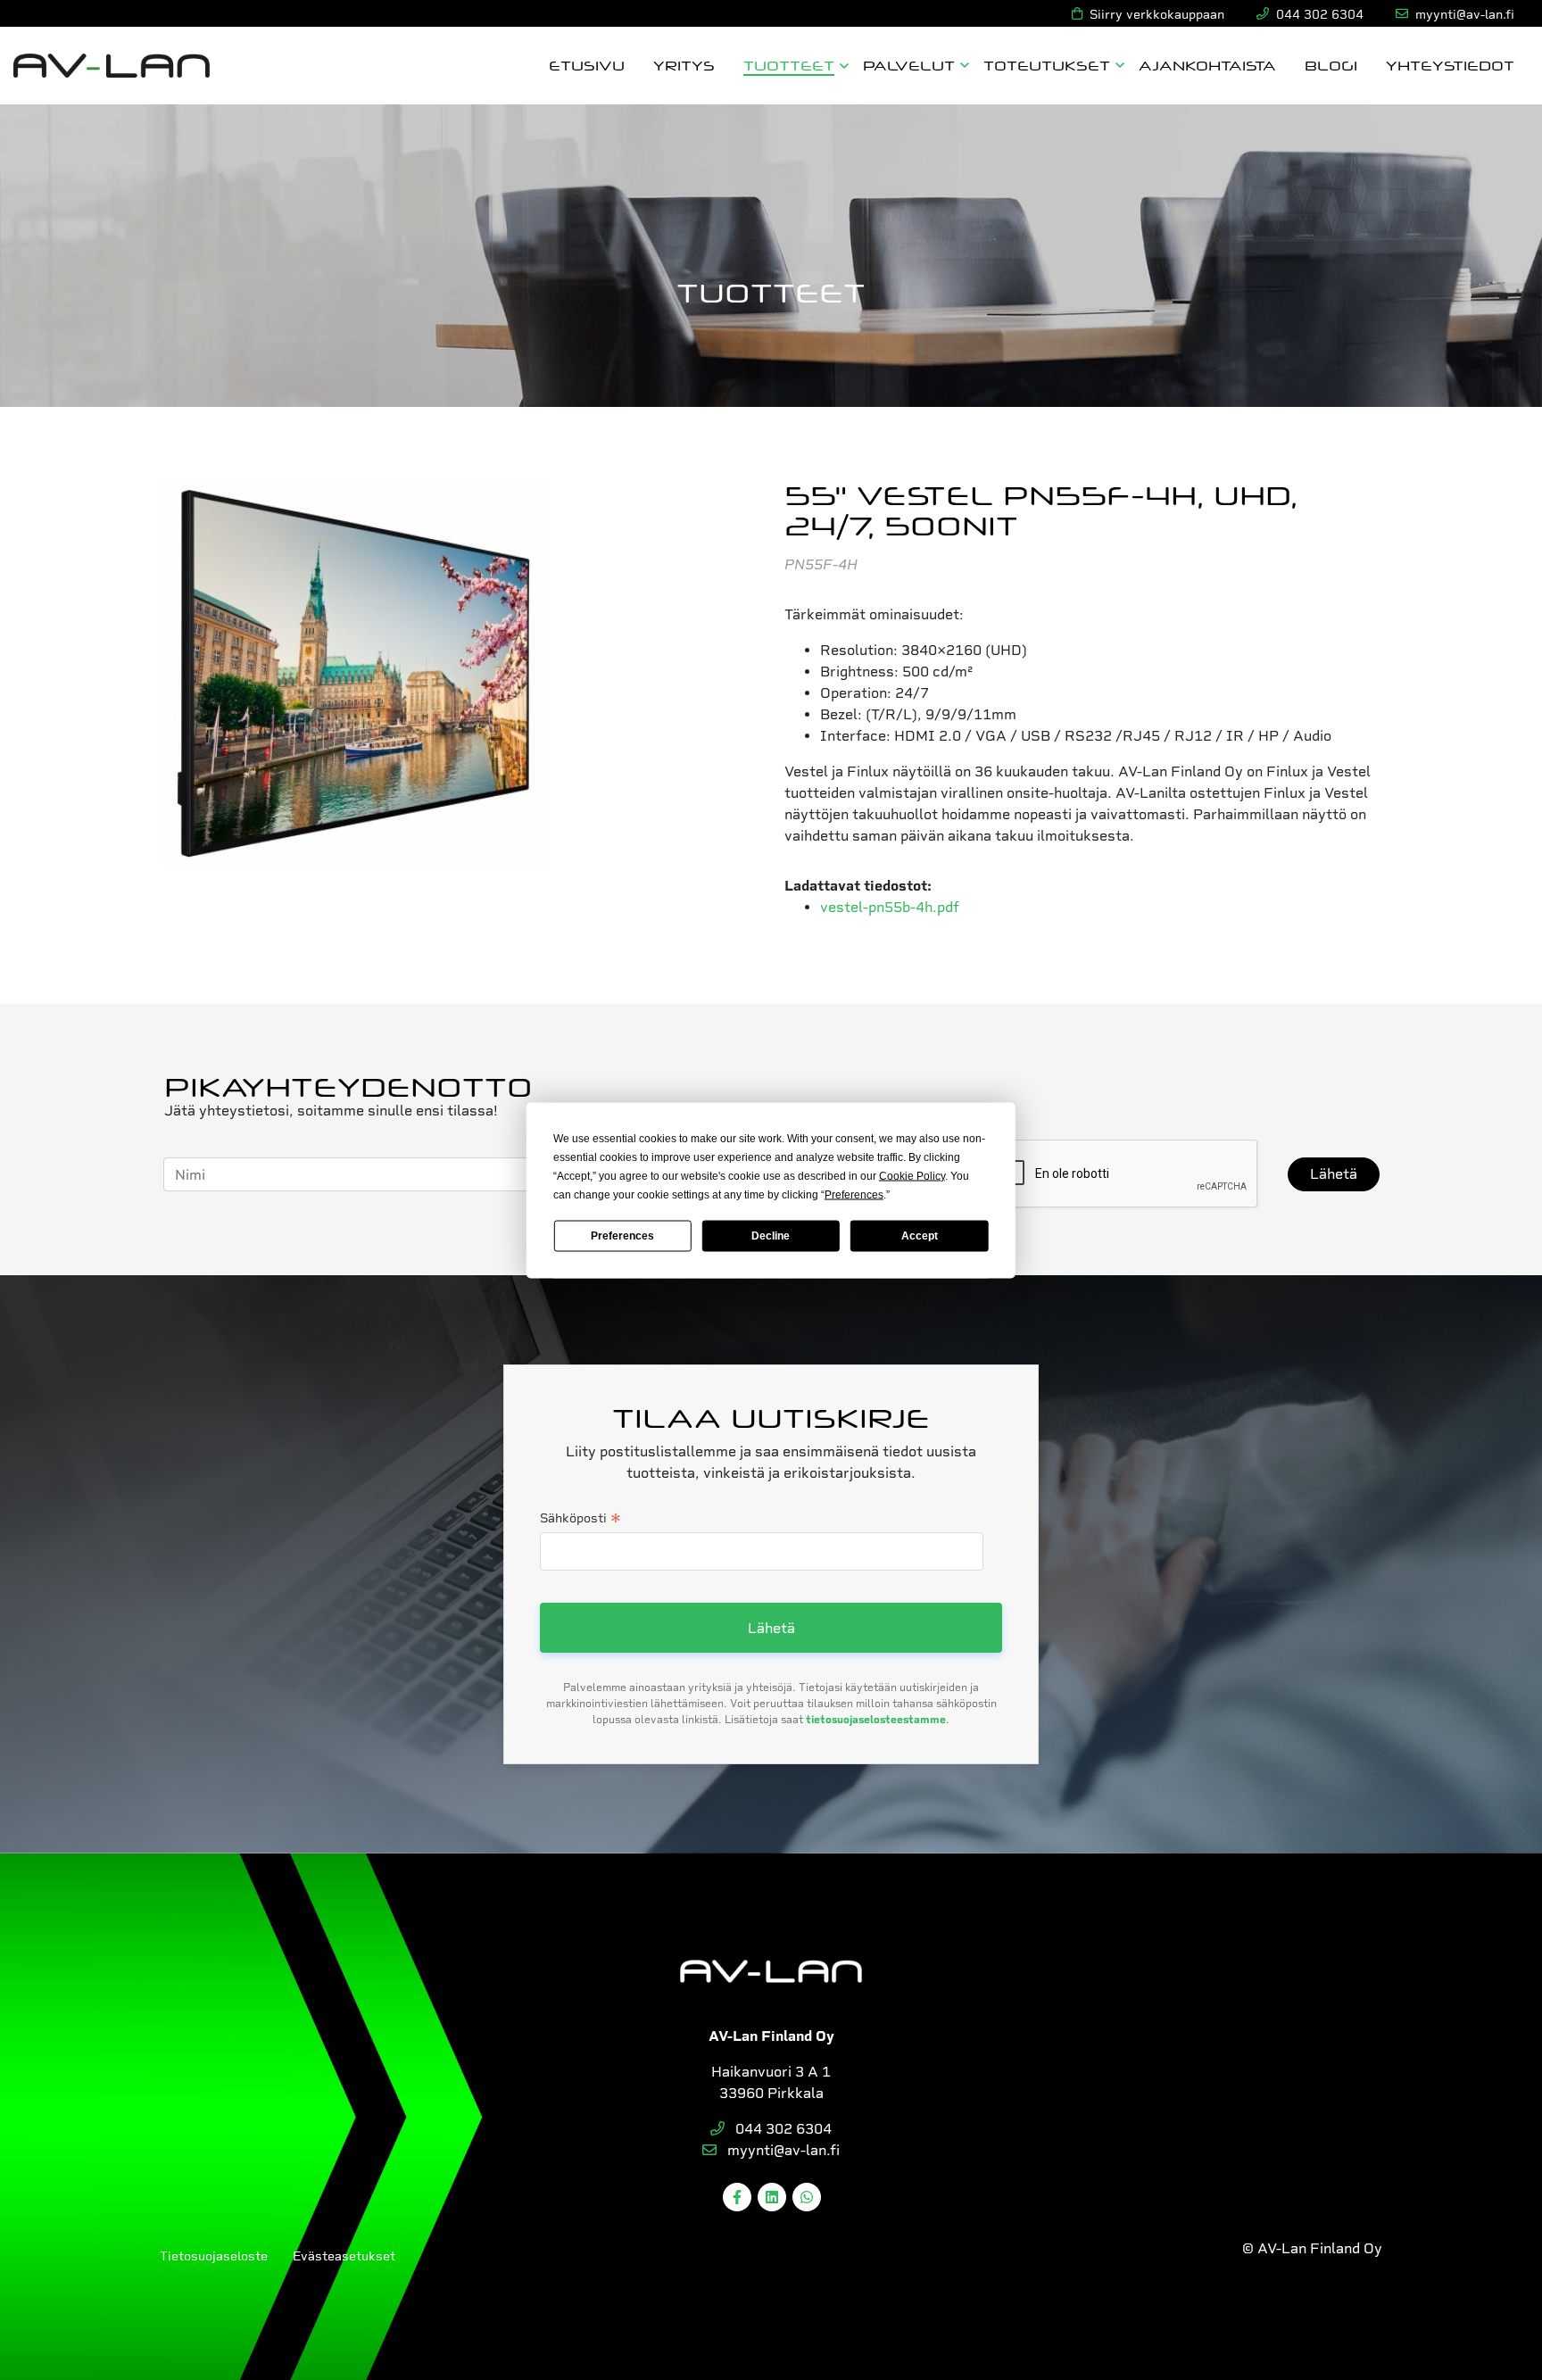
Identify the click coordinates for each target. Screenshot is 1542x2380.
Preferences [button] (854, 1194)
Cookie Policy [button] (912, 1175)
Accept (920, 1236)
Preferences (622, 1236)
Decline (771, 1236)
